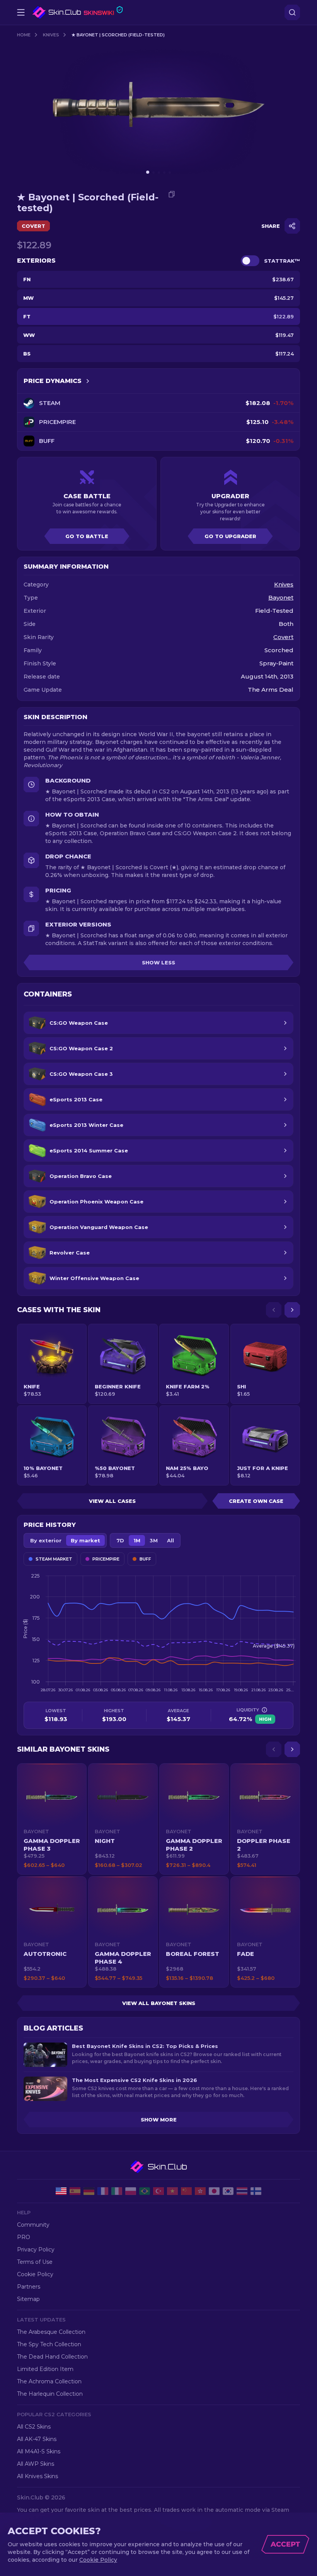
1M (137, 1540)
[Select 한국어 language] (228, 2191)
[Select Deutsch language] (89, 2191)
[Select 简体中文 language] (186, 2191)
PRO (24, 2237)
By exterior (46, 1540)
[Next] (292, 1310)
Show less (158, 962)
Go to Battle (87, 536)
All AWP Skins (36, 2464)
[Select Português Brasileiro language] (145, 2191)
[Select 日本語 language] (214, 2191)
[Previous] (274, 1310)
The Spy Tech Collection (49, 2344)
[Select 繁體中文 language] (200, 2191)
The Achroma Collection (49, 2381)
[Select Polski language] (131, 2191)
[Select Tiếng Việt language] (172, 2191)
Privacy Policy (36, 2250)
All (170, 1540)
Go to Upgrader (230, 536)
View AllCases (112, 1501)
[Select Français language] (103, 2191)
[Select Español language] (75, 2191)
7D (120, 1540)
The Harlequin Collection (50, 2394)
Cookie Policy (35, 2274)
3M (154, 1540)
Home (24, 35)
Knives (51, 35)
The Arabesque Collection (51, 2332)
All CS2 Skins (34, 2427)
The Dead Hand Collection (52, 2357)
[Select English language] (61, 2191)
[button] (52, 1819)
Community (33, 2225)
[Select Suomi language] (256, 2191)
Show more (159, 2120)
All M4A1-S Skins (39, 2451)
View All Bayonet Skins (159, 2003)
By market (85, 1540)
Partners (29, 2287)
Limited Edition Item (45, 2369)
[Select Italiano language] (117, 2191)
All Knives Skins (37, 2476)
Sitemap (28, 2299)
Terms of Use (35, 2262)
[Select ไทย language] (242, 2191)
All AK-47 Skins (37, 2439)
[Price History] (88, 381)
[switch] (250, 261)
